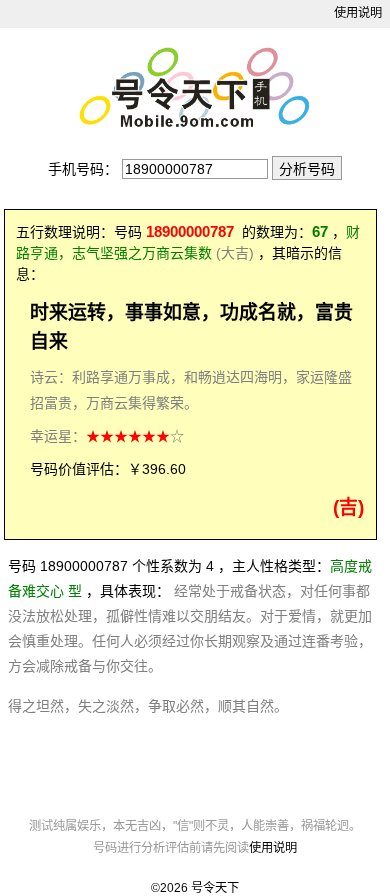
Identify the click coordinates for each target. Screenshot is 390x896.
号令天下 (215, 888)
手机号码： (83, 169)
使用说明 (358, 13)
